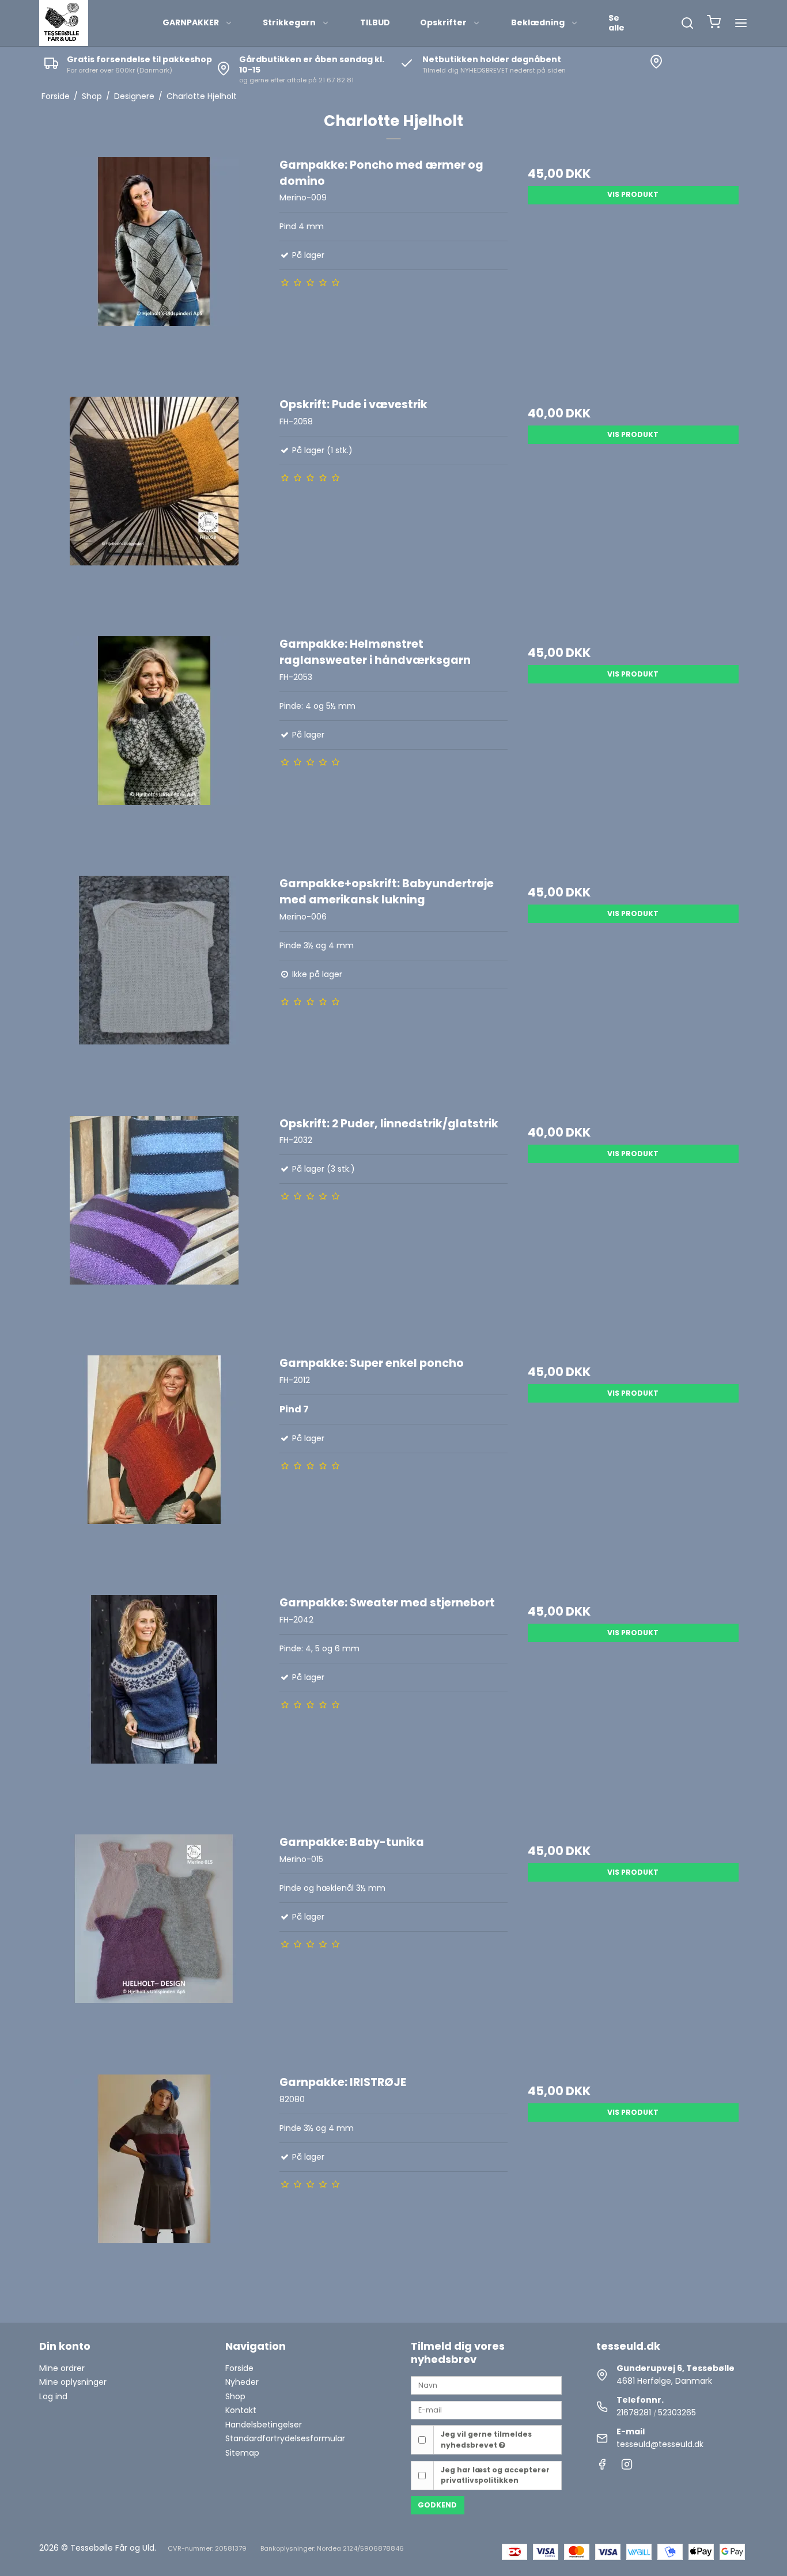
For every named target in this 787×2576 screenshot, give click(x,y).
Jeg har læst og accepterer (495, 2475)
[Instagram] (627, 2467)
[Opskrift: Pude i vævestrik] (154, 511)
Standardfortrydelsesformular (285, 2438)
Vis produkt (633, 194)
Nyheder (242, 2382)
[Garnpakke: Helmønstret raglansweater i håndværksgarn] (154, 750)
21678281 (634, 2412)
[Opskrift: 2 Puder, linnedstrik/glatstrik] (154, 1230)
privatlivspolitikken (480, 2480)
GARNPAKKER (191, 22)
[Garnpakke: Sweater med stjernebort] (154, 1709)
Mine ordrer (62, 2368)
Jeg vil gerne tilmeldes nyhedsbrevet (486, 2439)
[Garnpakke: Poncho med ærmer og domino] (154, 271)
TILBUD (375, 22)
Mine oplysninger (73, 2382)
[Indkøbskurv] (714, 23)
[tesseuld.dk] (64, 23)
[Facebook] (602, 2467)
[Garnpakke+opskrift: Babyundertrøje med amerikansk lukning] (154, 990)
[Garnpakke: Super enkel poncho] (154, 1469)
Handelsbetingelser (264, 2425)
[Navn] (486, 2385)
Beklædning (538, 22)
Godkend (437, 2505)
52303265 (677, 2412)
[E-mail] (486, 2409)
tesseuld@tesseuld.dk (660, 2444)
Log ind (53, 2396)
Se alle (616, 23)
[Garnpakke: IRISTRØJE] (154, 2189)
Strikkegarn (289, 22)
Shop (235, 2396)
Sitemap (242, 2453)
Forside (239, 2368)
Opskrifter (443, 22)
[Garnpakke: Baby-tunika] (154, 1948)
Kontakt (241, 2410)
